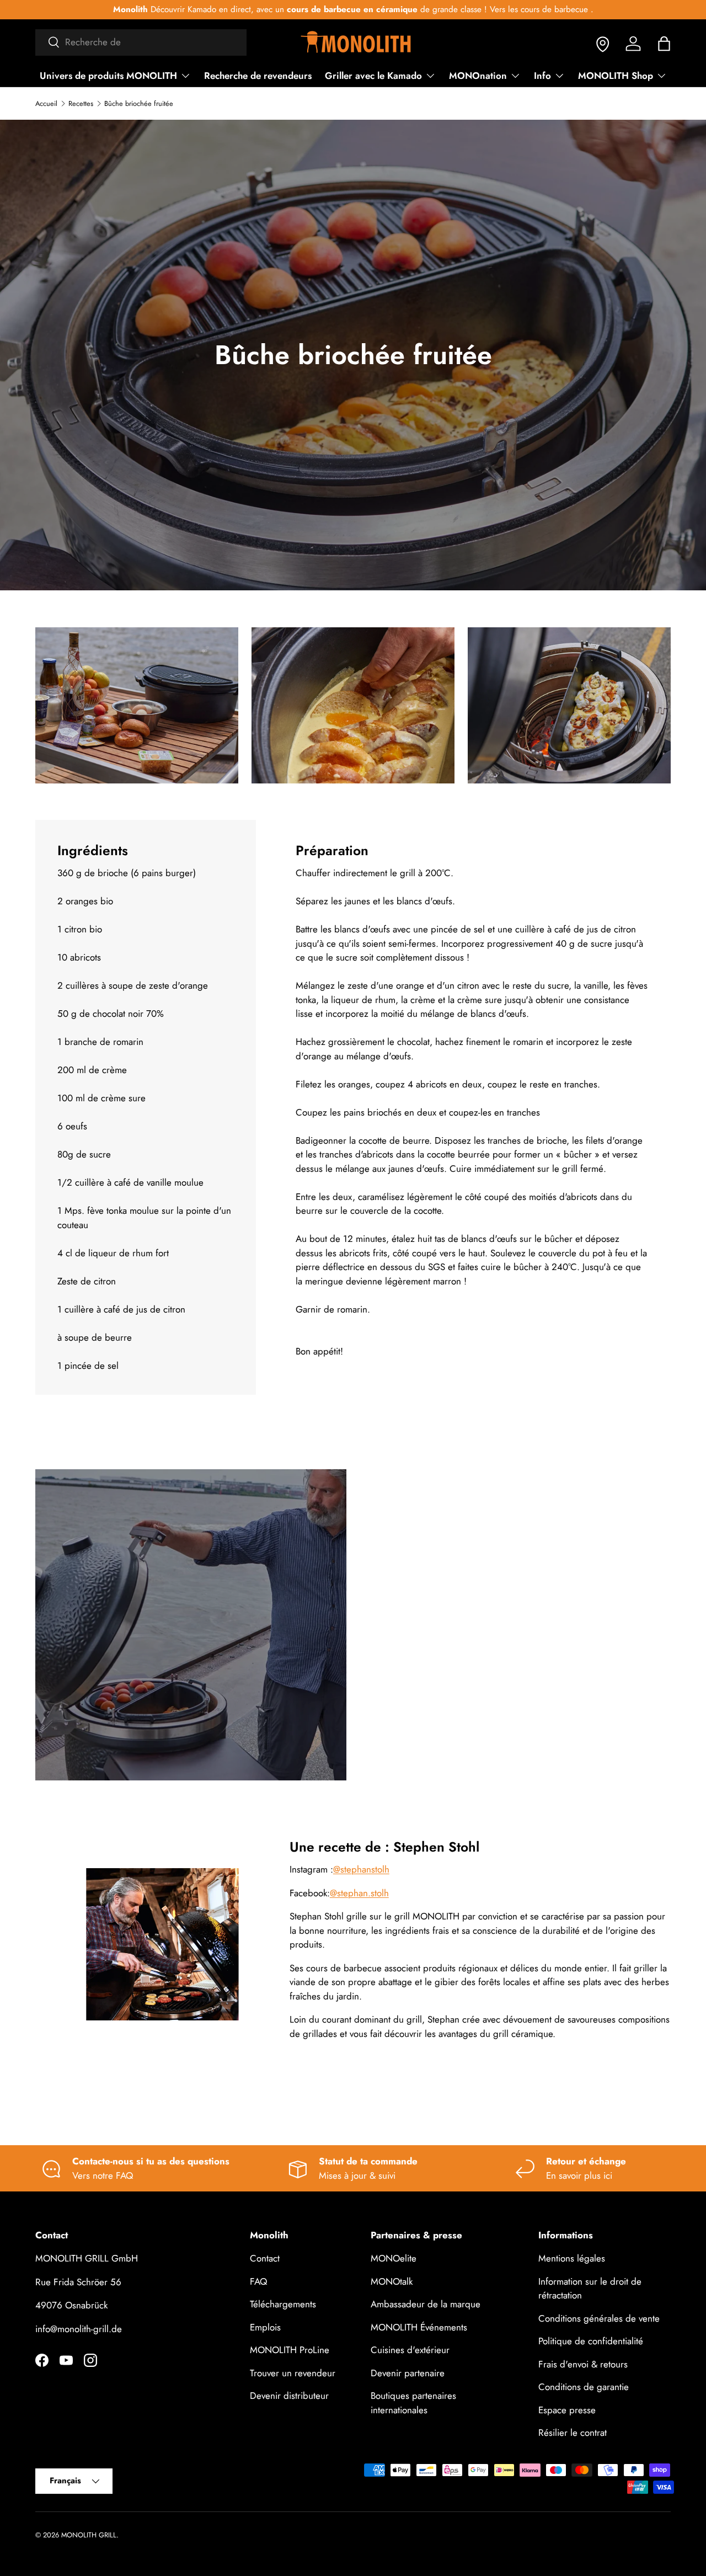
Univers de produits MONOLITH (108, 76)
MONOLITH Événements (419, 2327)
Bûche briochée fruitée (139, 104)
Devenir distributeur (289, 2396)
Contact (265, 2259)
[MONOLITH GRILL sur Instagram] (90, 2360)
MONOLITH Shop (616, 76)
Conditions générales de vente (599, 2318)
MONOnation (478, 76)
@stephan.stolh (359, 1893)
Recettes (81, 104)
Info (542, 76)
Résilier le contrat (573, 2433)
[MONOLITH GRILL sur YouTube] (66, 2360)
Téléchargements (283, 2305)
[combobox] (141, 42)
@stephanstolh (361, 1870)
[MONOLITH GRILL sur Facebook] (42, 2360)
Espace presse (567, 2410)
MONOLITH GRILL (89, 2535)
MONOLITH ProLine (290, 2350)
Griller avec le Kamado (373, 76)
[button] (664, 44)
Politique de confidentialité (591, 2342)
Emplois (265, 2327)
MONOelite (394, 2259)
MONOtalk (392, 2281)
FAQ (258, 2281)
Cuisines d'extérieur (410, 2350)
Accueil (46, 104)
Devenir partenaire (408, 2373)
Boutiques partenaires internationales (413, 2403)
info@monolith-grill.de (79, 2329)
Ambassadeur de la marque (426, 2305)
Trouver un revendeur (293, 2373)
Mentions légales (572, 2259)
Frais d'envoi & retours (583, 2364)
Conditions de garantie (584, 2387)
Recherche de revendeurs (258, 76)
